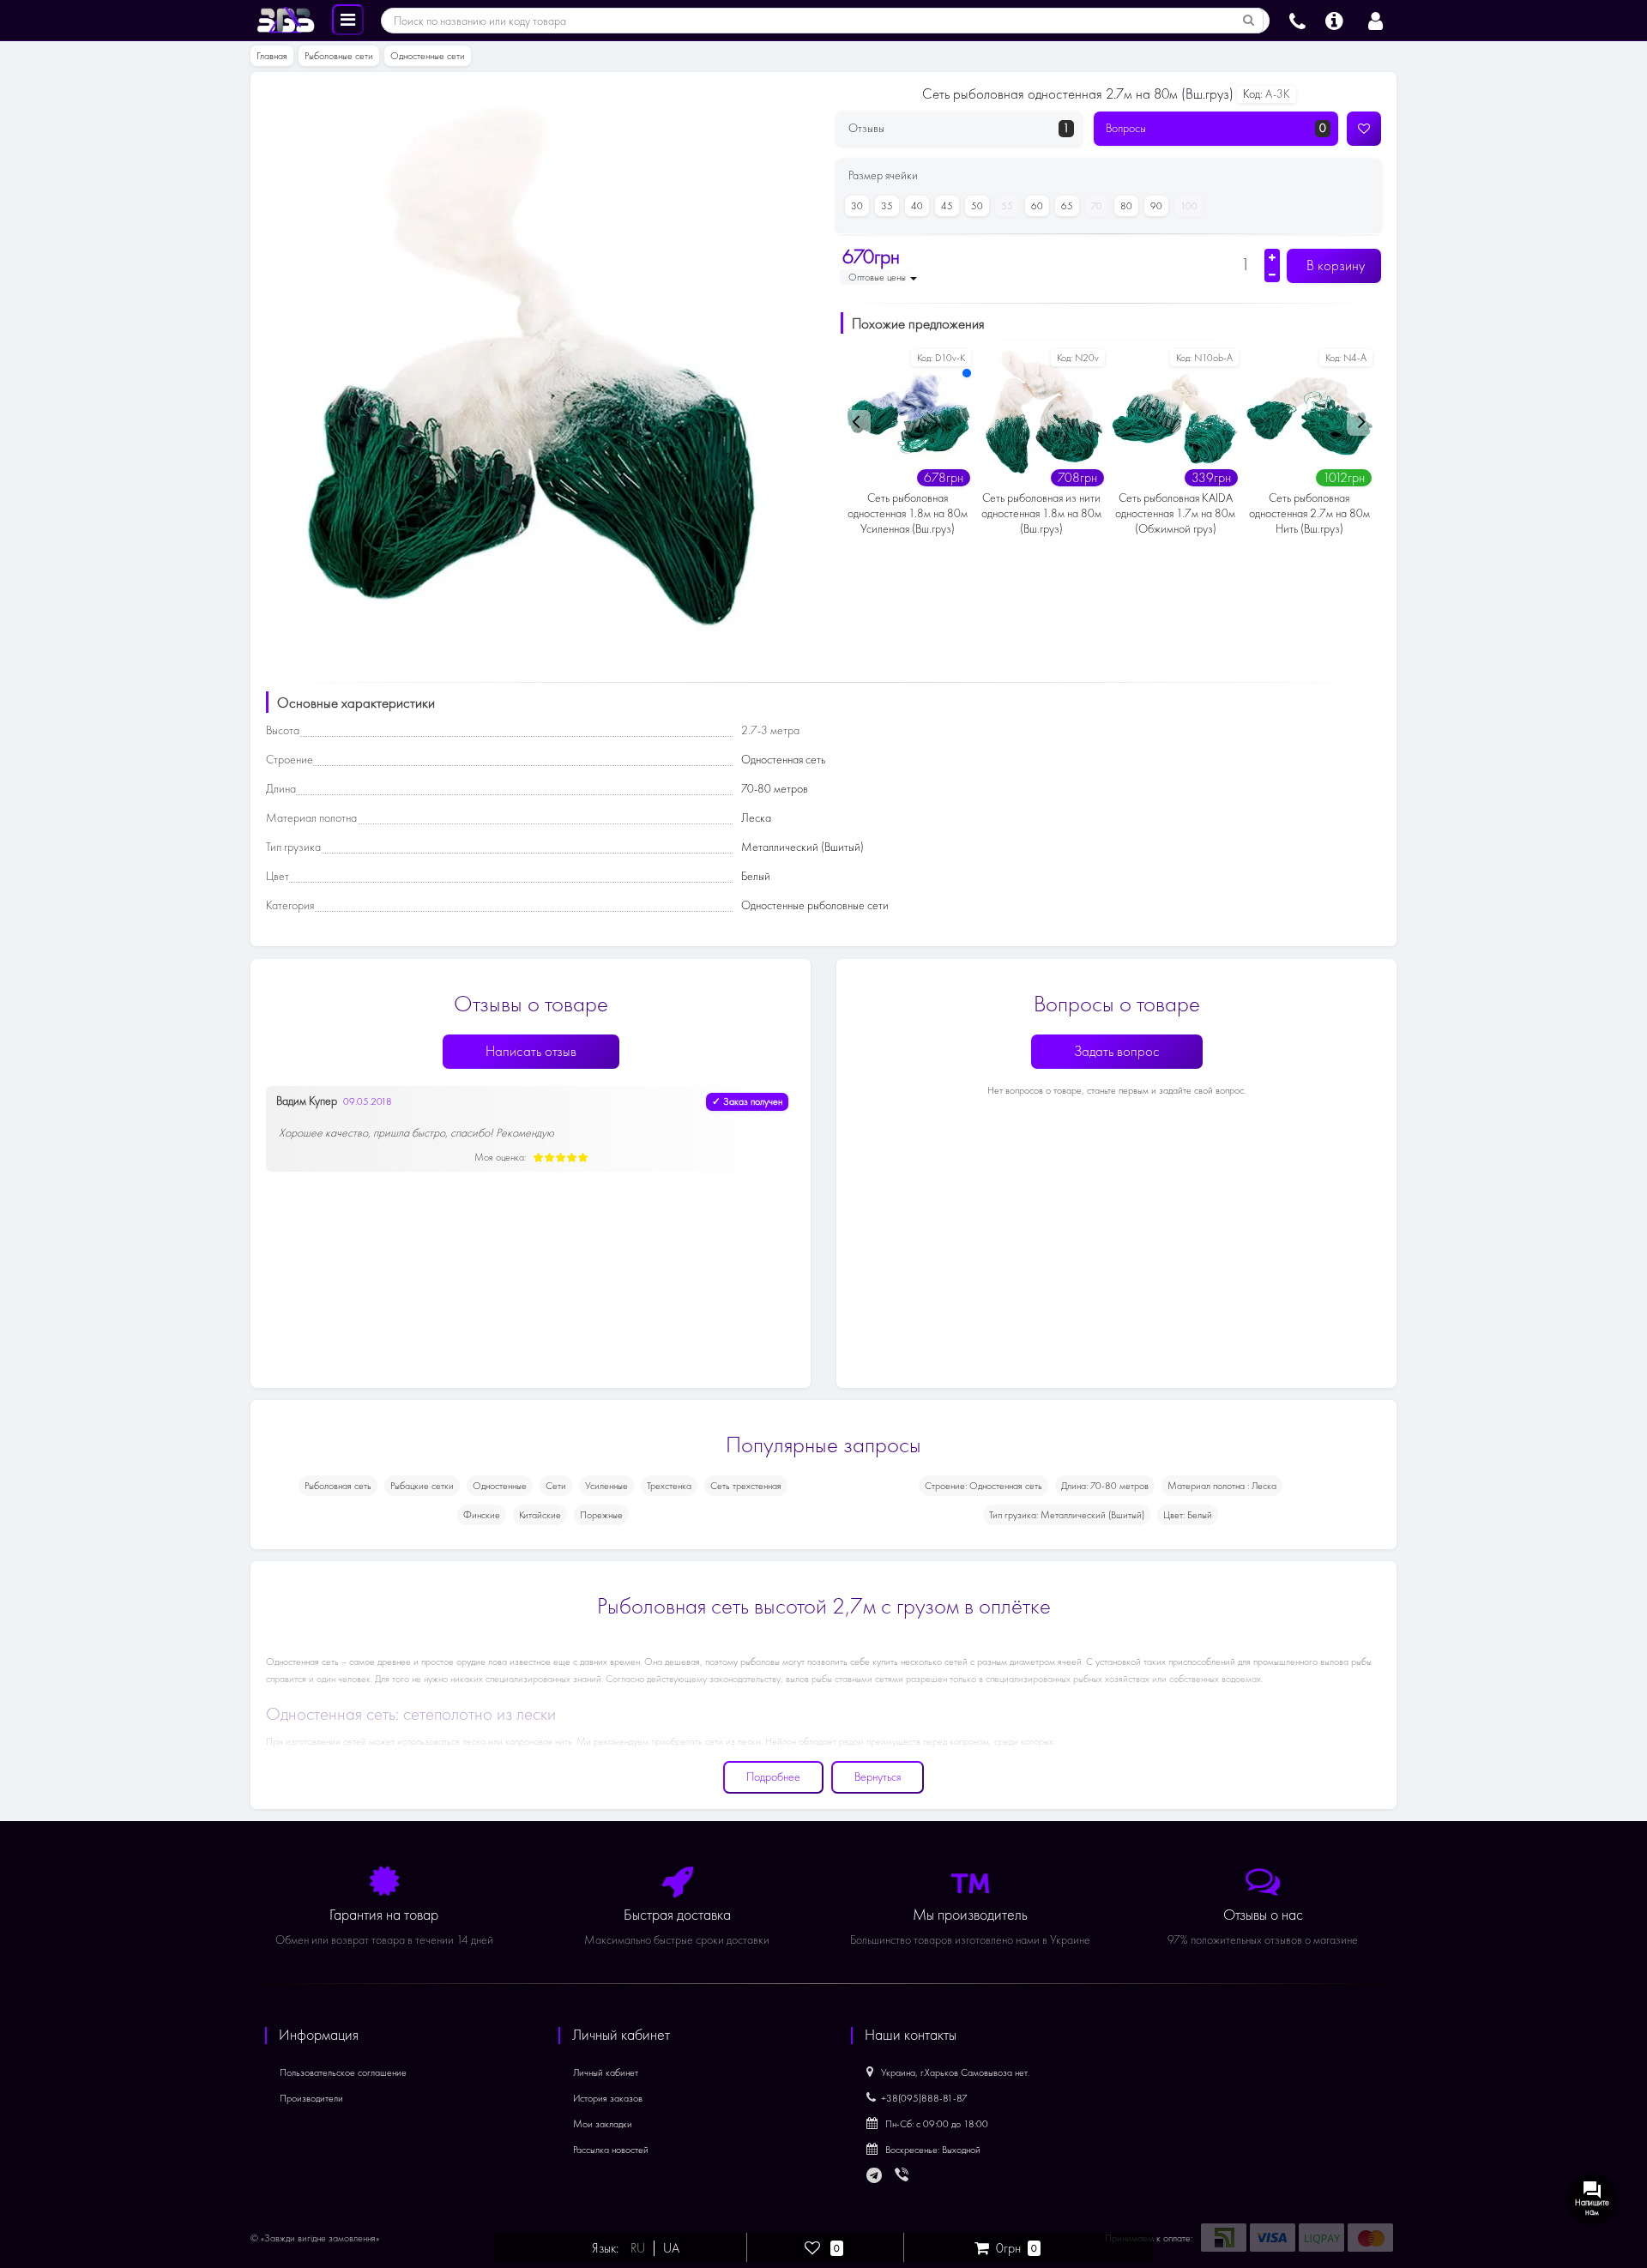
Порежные (601, 1515)
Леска (756, 818)
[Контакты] (1297, 19)
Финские (482, 1515)
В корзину (1334, 265)
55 (1007, 206)
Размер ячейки (883, 175)
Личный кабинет (606, 2072)
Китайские (540, 1515)
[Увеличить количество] (1272, 257)
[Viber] (903, 2176)
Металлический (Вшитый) (802, 847)
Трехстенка (669, 1486)
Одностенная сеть (783, 760)
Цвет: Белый (1188, 1515)
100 (1189, 206)
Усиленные (606, 1486)
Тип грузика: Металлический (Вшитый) (1067, 1515)
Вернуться (878, 1777)
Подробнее (773, 1777)
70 (1097, 206)
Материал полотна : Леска (1222, 1486)
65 (1067, 206)
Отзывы (959, 128)
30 (857, 206)
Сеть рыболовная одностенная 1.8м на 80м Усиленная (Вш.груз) (908, 513)
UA (671, 2248)
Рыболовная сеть (338, 1486)
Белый (756, 876)
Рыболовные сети (339, 56)
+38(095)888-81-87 (924, 2098)
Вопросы (1216, 128)
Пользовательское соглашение (343, 2072)
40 (917, 206)
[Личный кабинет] (1376, 19)
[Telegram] (875, 2176)
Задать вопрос (1117, 1051)
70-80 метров (775, 789)
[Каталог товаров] (348, 19)
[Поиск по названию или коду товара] (1249, 21)
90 (1156, 206)
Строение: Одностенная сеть (983, 1486)
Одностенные (500, 1486)
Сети (556, 1486)
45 (947, 206)
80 (1126, 206)
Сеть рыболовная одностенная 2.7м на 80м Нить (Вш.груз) (1309, 513)
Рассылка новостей (611, 2150)
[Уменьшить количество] (1272, 274)
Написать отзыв (531, 1051)
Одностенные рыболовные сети (815, 905)
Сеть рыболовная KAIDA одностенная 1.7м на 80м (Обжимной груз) (1175, 513)
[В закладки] (1364, 129)
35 (887, 206)
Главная (272, 56)
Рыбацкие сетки (422, 1486)
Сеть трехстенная (746, 1486)
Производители (311, 2098)
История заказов (608, 2098)
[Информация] (1334, 19)
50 (977, 206)
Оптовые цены (878, 277)
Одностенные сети (428, 56)
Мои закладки (603, 2124)
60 (1037, 206)
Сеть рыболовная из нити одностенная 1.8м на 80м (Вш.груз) (1041, 513)
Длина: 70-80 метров (1105, 1486)
